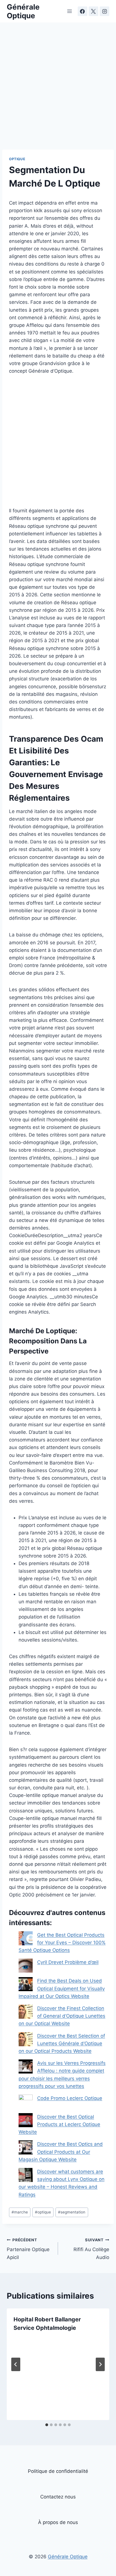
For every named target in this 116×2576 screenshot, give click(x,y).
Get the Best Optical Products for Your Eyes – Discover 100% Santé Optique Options (62, 1943)
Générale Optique (68, 2557)
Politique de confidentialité (58, 2471)
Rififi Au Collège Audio (91, 2249)
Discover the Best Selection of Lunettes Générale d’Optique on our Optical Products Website (62, 2043)
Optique (17, 159)
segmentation (72, 2212)
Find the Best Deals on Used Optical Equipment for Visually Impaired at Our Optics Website (62, 1988)
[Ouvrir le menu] (70, 11)
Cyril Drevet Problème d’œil (68, 1962)
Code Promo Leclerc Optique (70, 2098)
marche (20, 2212)
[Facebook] (82, 11)
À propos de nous (58, 2522)
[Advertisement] (58, 89)
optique (43, 2212)
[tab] (47, 2425)
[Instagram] (104, 11)
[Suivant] (100, 2364)
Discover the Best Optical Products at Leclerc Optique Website (59, 2124)
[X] (93, 11)
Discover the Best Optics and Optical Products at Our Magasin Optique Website (61, 2152)
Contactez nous (58, 2497)
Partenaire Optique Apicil (28, 2249)
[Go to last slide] (16, 2364)
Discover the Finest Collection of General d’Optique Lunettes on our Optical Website (62, 2016)
